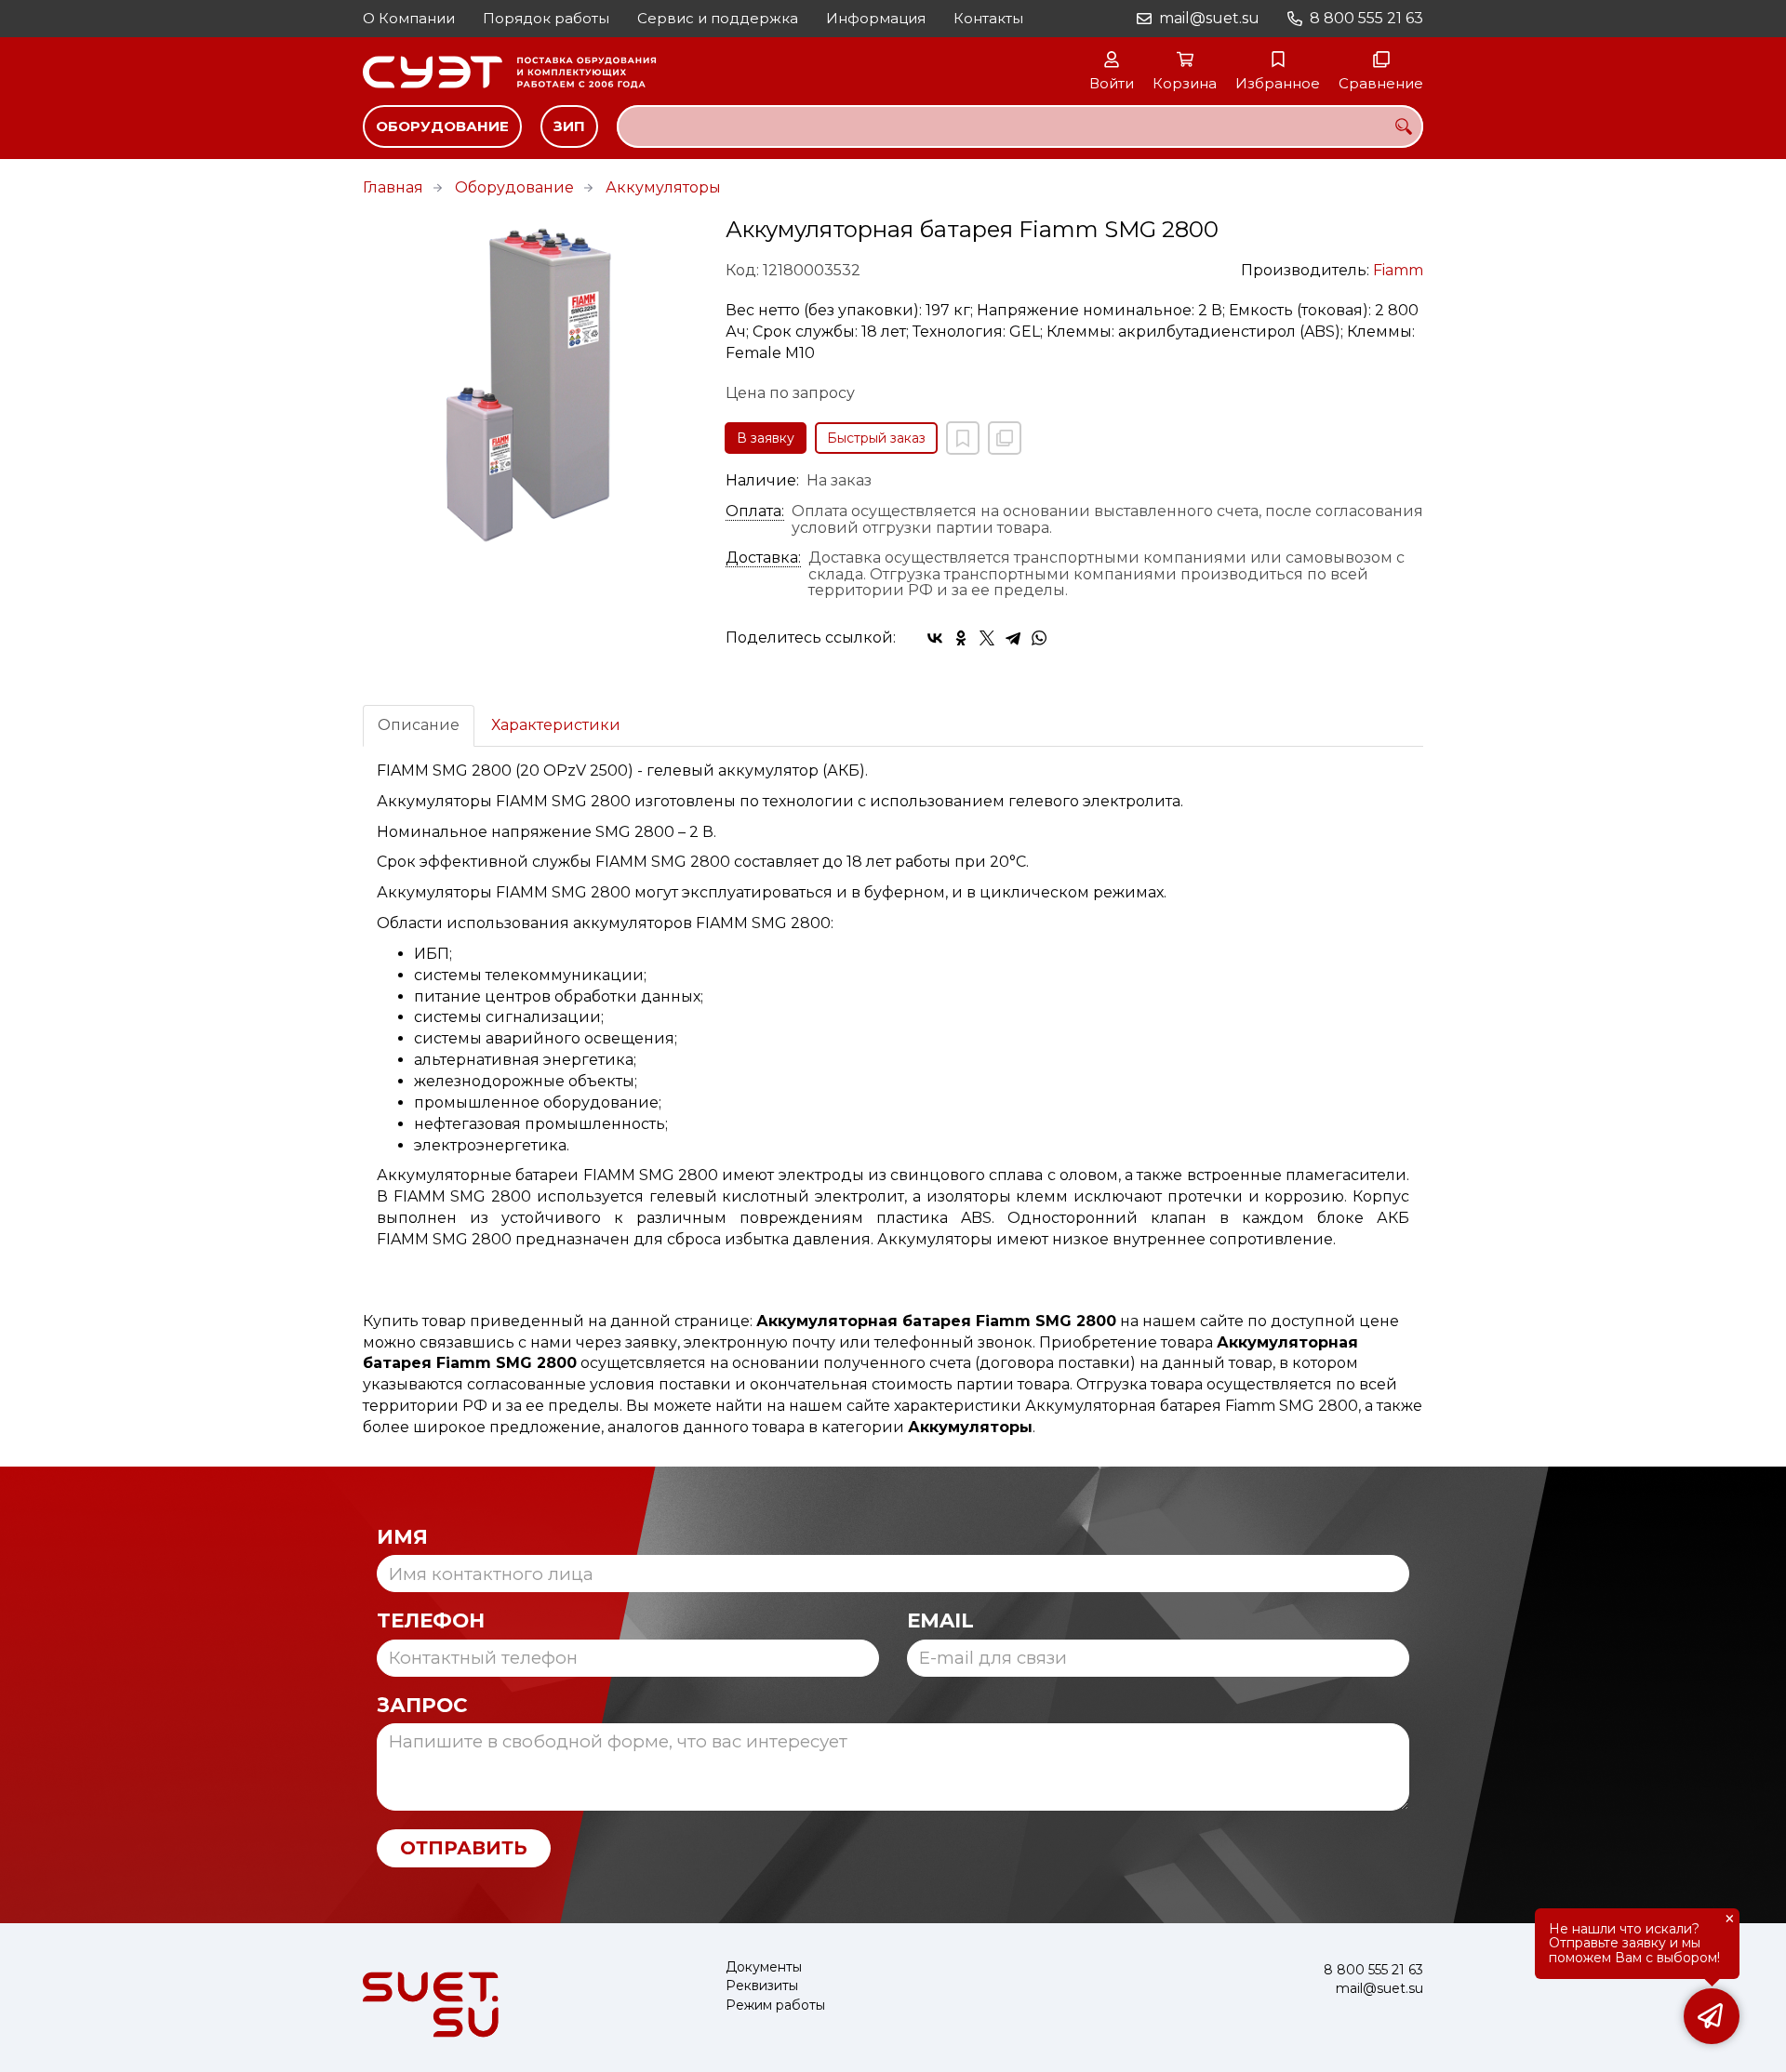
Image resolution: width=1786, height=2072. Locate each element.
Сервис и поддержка (718, 18)
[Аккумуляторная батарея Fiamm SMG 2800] (530, 385)
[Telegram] (1013, 638)
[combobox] (1020, 126)
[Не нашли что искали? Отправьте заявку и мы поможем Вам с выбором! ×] (1712, 2016)
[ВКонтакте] (935, 638)
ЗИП (569, 126)
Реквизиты (762, 1986)
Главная (393, 187)
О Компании (409, 18)
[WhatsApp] (1039, 638)
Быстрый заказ (876, 438)
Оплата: (755, 511)
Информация (876, 18)
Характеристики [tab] (556, 725)
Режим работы (775, 2006)
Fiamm (1398, 270)
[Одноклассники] (961, 638)
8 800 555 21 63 (1366, 18)
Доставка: (763, 558)
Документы (764, 1967)
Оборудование (442, 126)
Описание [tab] (419, 725)
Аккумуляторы (663, 187)
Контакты (988, 18)
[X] (987, 638)
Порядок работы (546, 18)
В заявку (766, 438)
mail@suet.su (1209, 18)
